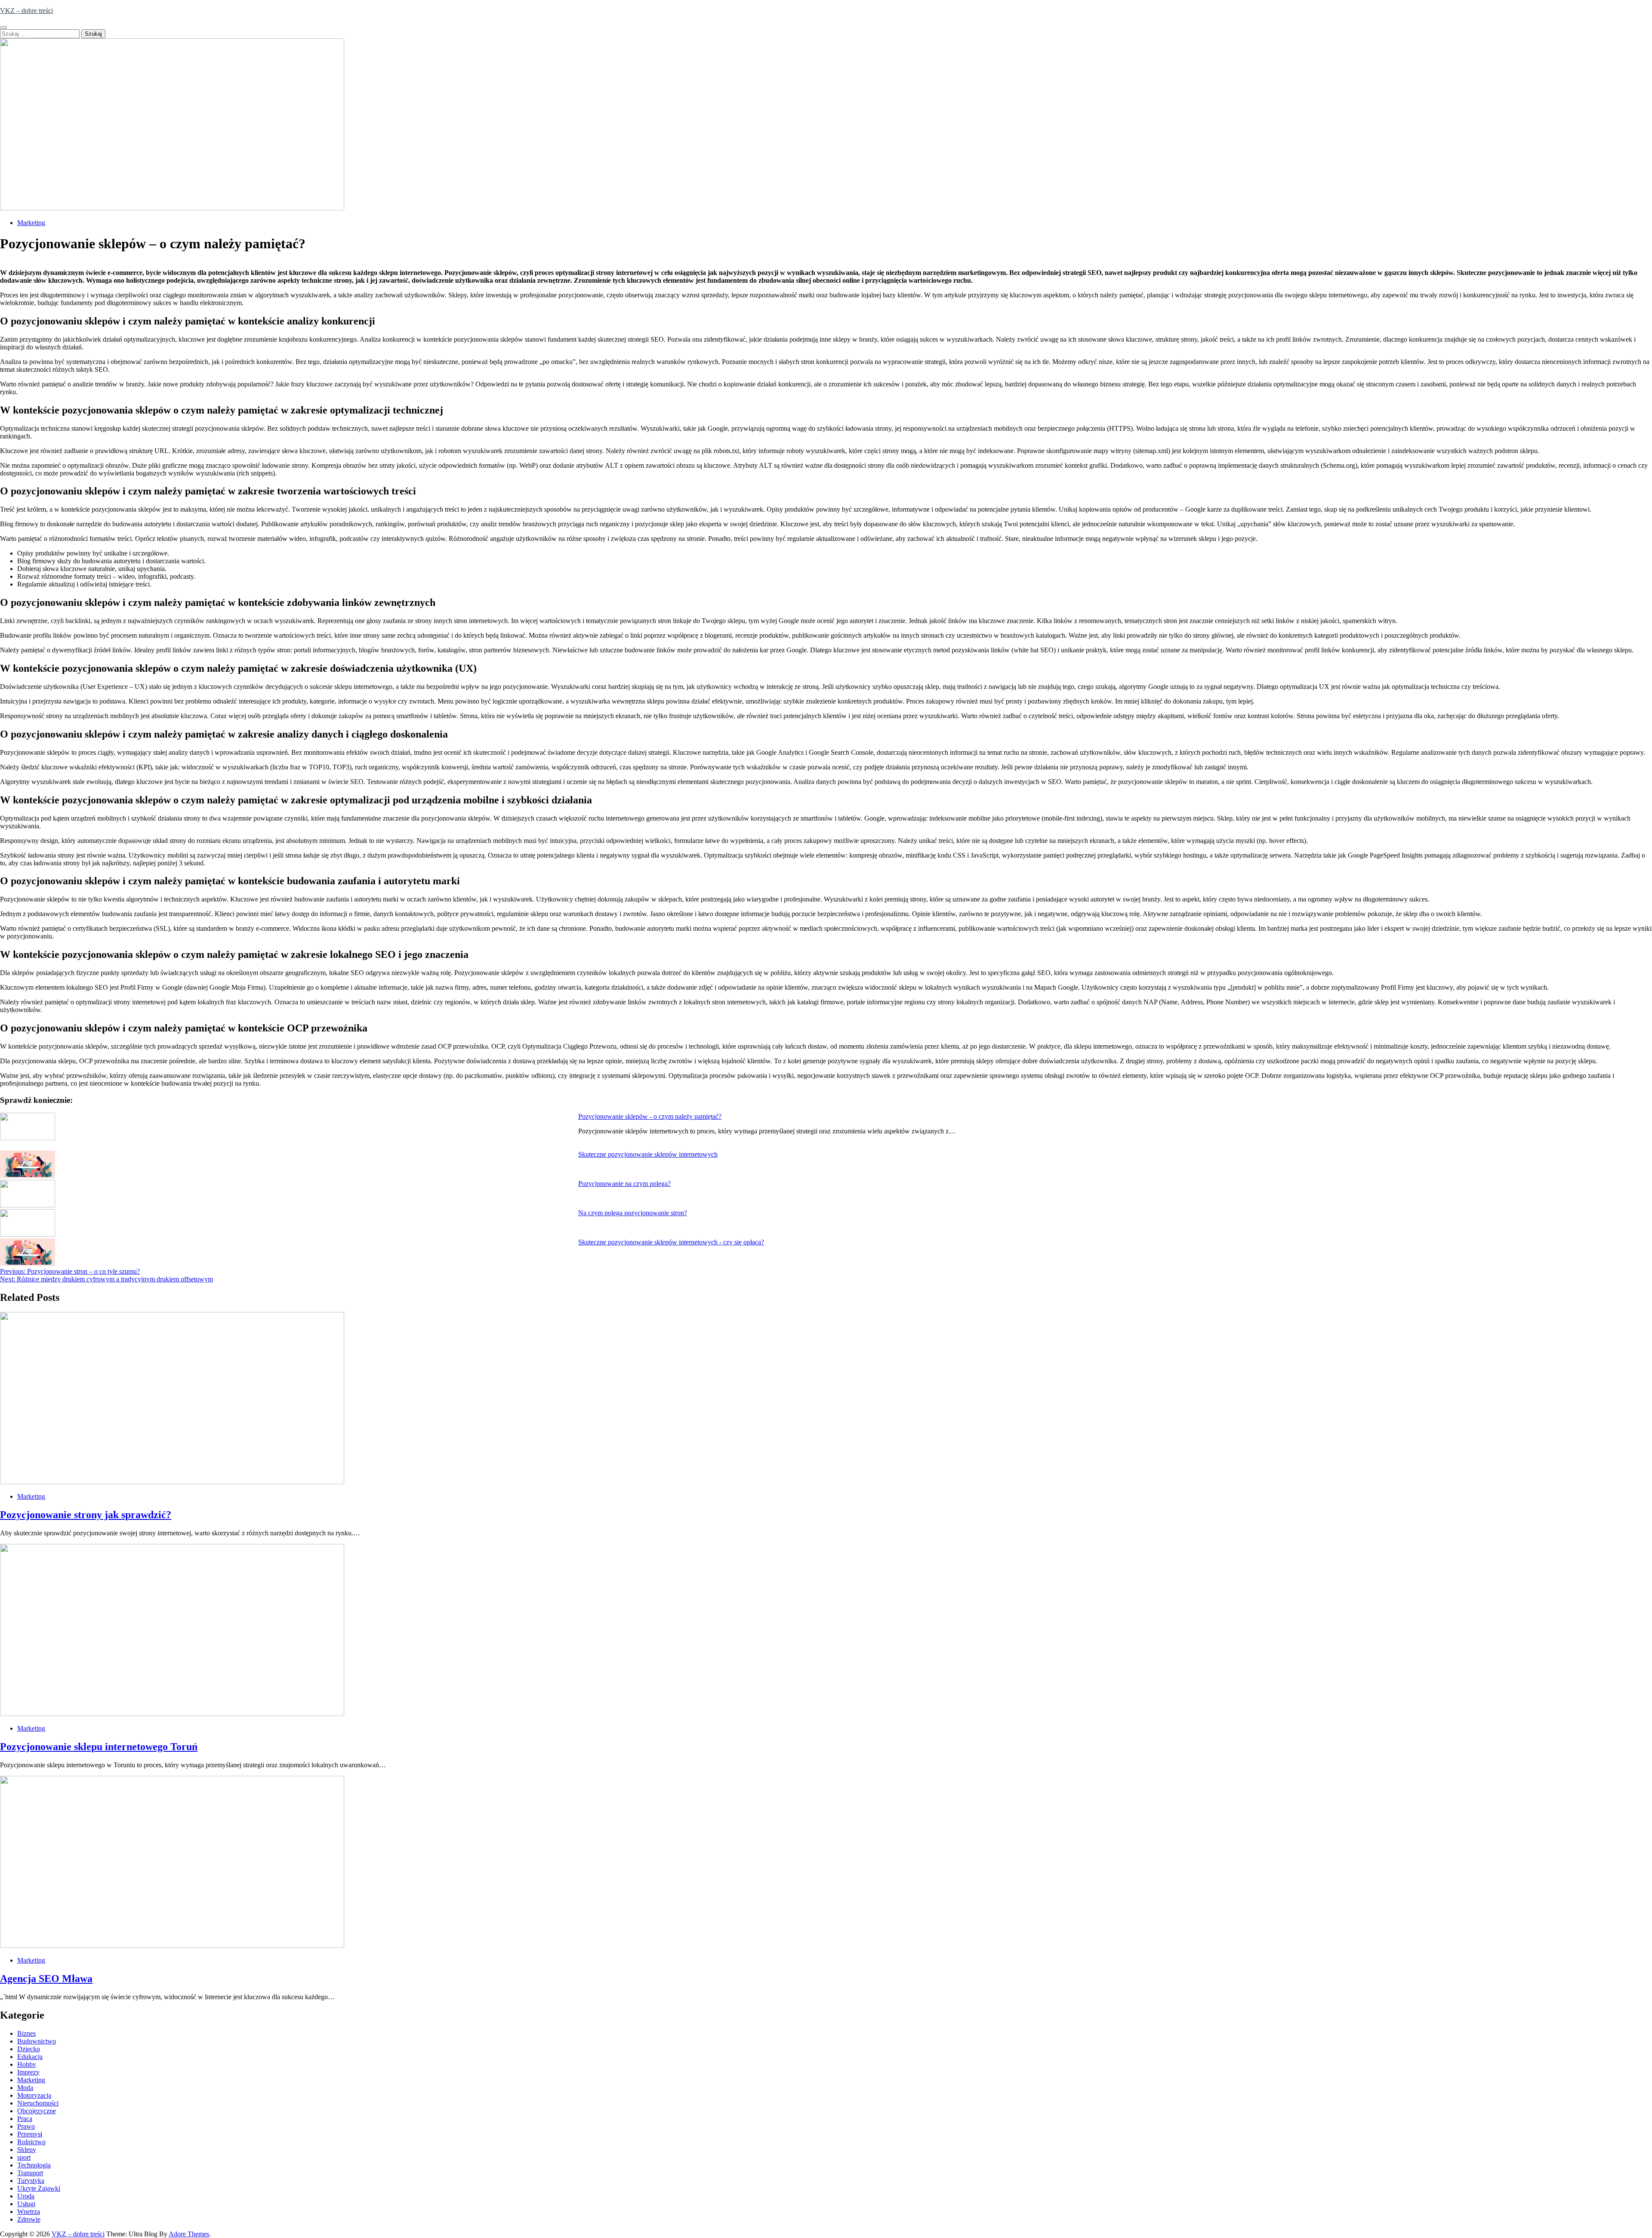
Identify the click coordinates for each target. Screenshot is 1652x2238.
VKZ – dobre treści (26, 11)
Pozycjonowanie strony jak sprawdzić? (86, 1515)
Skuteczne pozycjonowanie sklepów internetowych (648, 1154)
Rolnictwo (31, 2142)
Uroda (26, 2196)
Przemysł (30, 2134)
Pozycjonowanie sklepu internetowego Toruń (99, 1747)
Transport (30, 2173)
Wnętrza (29, 2212)
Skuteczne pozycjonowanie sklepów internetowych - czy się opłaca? (671, 1242)
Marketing (31, 223)
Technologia (34, 2165)
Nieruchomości (38, 2103)
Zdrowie (29, 2219)
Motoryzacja (34, 2095)
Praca (25, 2119)
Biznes (26, 2033)
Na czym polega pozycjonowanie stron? (633, 1213)
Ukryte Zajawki (39, 2188)
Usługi (26, 2204)
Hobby (27, 2064)
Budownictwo (37, 2041)
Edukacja (30, 2057)
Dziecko (29, 2049)
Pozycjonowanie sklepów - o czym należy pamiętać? (650, 1116)
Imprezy (28, 2072)
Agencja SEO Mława (46, 1979)
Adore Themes (189, 2234)
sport (24, 2157)
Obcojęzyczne (37, 2111)
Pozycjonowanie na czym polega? (624, 1184)
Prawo (26, 2126)
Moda (25, 2088)
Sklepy (27, 2150)
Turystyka (31, 2181)
